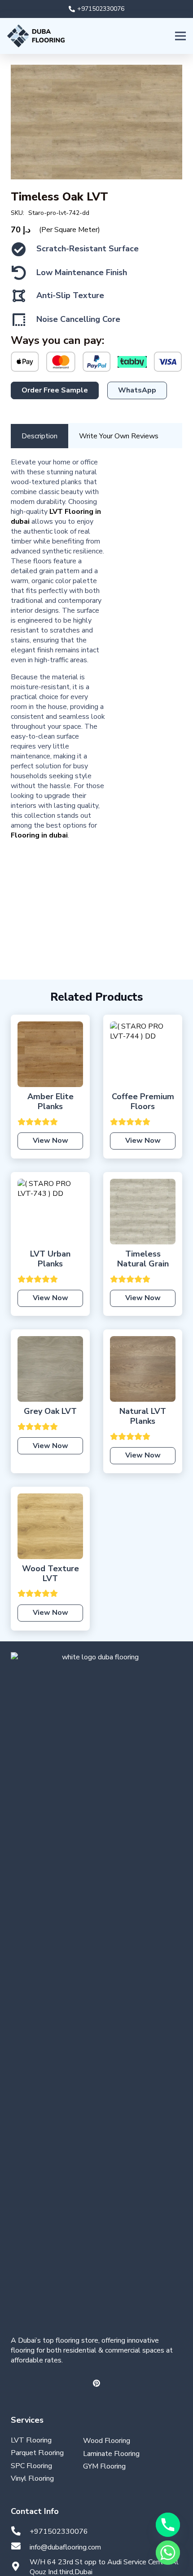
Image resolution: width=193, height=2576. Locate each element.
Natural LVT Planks (143, 1416)
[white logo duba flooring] (96, 1989)
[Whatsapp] (168, 2553)
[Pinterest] (96, 2383)
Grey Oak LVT (50, 1411)
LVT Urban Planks (50, 1259)
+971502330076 (59, 2531)
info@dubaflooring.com (65, 2547)
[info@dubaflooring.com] (20, 2547)
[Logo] (36, 36)
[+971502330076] (20, 2532)
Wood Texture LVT (50, 1573)
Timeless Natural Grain (143, 1259)
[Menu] (180, 36)
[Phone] (168, 2525)
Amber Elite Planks (50, 1101)
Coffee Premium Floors (143, 1101)
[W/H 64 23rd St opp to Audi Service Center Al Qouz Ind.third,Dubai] (20, 2567)
